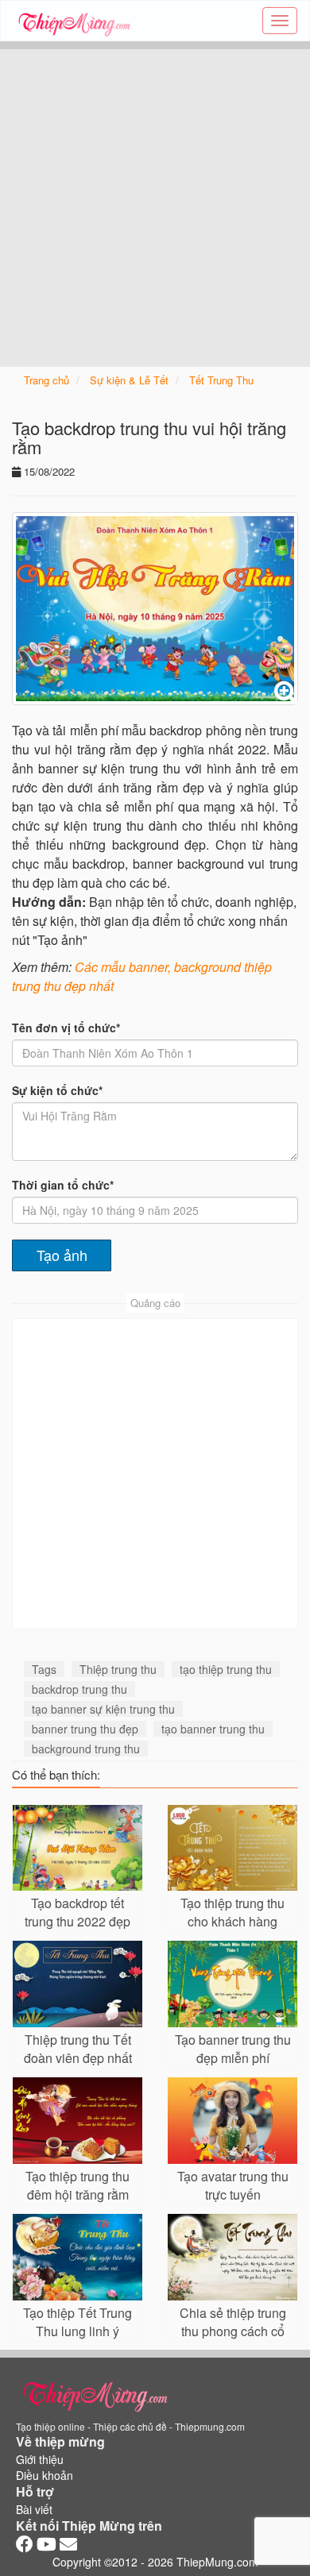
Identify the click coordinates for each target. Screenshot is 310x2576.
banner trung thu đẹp (85, 1729)
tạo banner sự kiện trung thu (103, 1709)
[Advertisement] (155, 204)
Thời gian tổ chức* (63, 1185)
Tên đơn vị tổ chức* (66, 1028)
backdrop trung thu (79, 1689)
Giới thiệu (40, 2459)
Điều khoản (45, 2475)
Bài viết (34, 2509)
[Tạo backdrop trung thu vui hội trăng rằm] (155, 609)
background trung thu (86, 1749)
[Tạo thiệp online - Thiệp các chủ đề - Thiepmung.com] (74, 21)
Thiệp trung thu (118, 1669)
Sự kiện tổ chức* (57, 1090)
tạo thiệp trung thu (226, 1669)
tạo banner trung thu (213, 1729)
